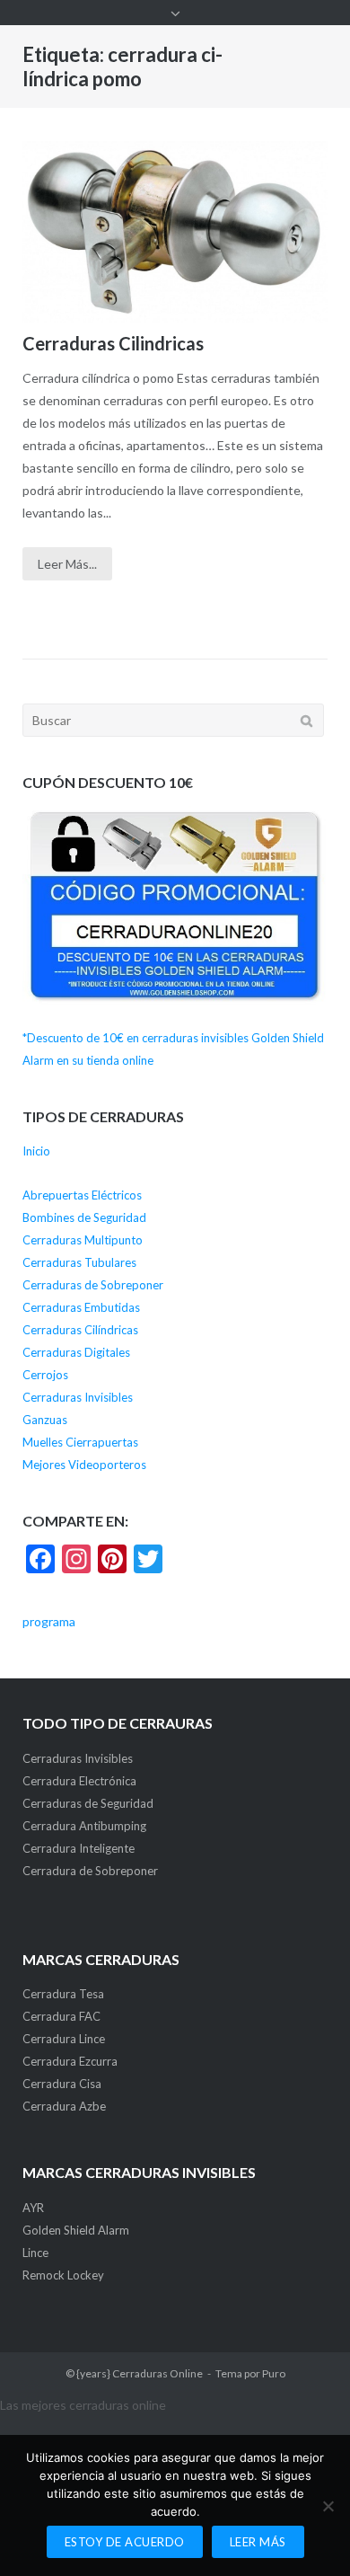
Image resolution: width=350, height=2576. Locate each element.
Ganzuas (45, 1420)
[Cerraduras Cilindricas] (175, 232)
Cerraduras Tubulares (79, 1262)
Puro (274, 2373)
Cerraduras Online (157, 2373)
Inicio (36, 1151)
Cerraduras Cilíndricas (80, 1330)
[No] (328, 2506)
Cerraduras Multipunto (83, 1240)
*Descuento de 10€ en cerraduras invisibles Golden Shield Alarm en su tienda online (173, 1049)
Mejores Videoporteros (84, 1465)
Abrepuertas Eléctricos (82, 1195)
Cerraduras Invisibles (78, 1397)
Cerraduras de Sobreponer (93, 1285)
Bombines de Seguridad (84, 1217)
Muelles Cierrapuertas (80, 1442)
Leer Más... (67, 564)
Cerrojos (45, 1375)
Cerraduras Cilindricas (113, 343)
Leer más (258, 2542)
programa (49, 1621)
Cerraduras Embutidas (81, 1307)
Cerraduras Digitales (76, 1352)
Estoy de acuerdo (125, 2542)
